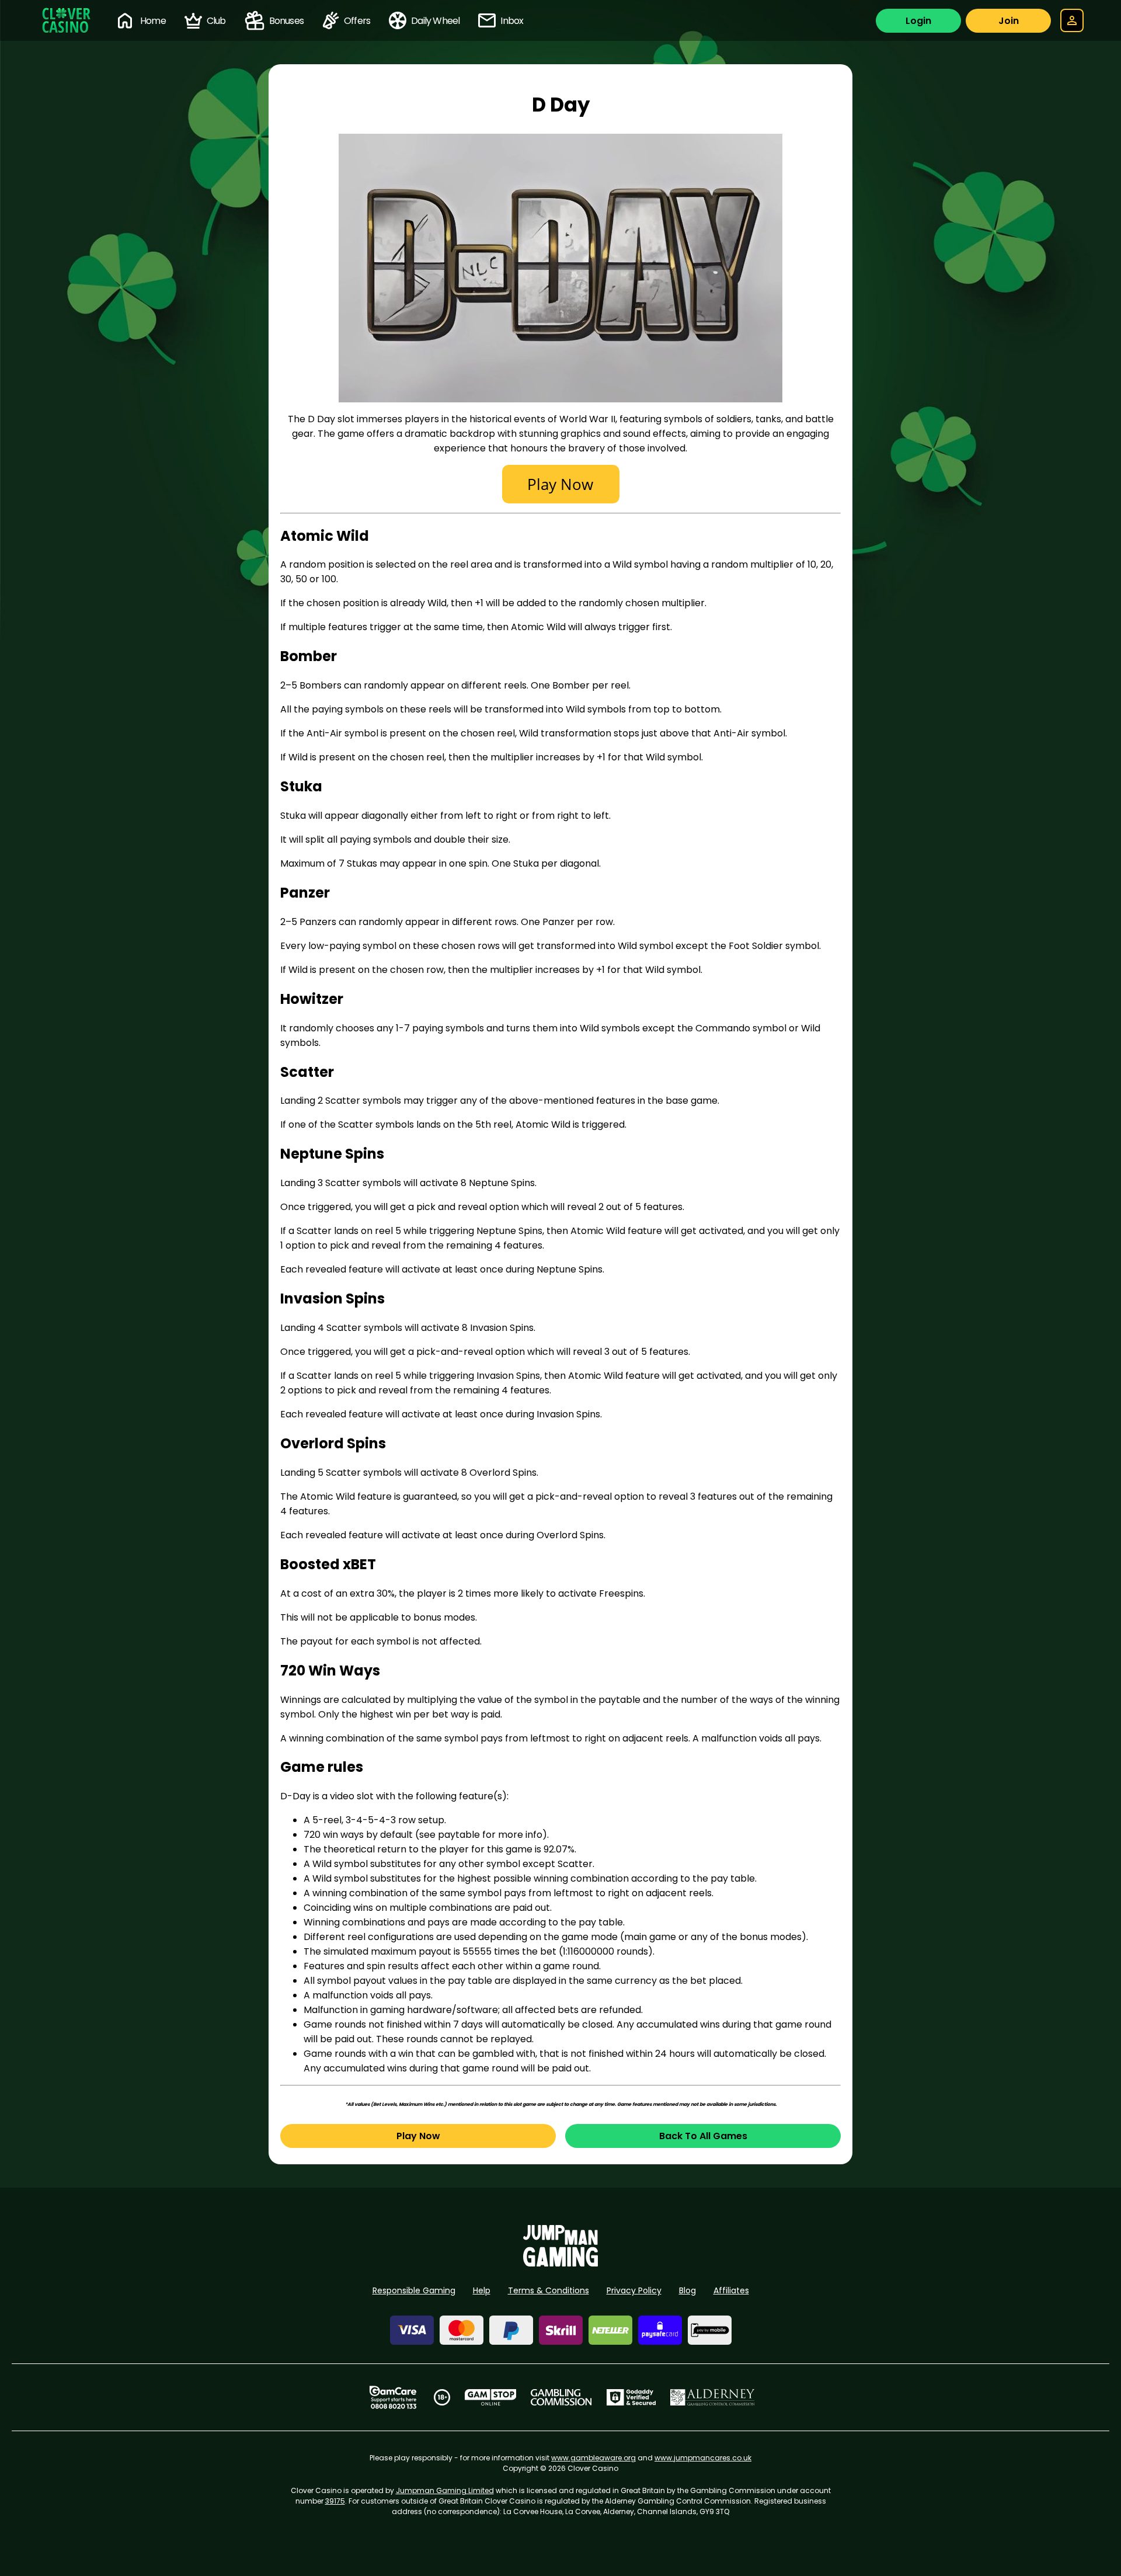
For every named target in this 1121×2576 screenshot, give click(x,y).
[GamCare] (393, 2397)
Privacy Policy (634, 2290)
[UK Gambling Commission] (561, 2397)
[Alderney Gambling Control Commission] (713, 2397)
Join (1009, 21)
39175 (335, 2501)
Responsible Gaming (414, 2290)
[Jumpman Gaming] (560, 2263)
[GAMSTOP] (491, 2397)
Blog (687, 2290)
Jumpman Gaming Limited (445, 2490)
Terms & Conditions (549, 2290)
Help (482, 2290)
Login (918, 21)
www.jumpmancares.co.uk (703, 2458)
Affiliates (731, 2290)
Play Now (418, 2136)
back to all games (703, 2136)
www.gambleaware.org (593, 2458)
